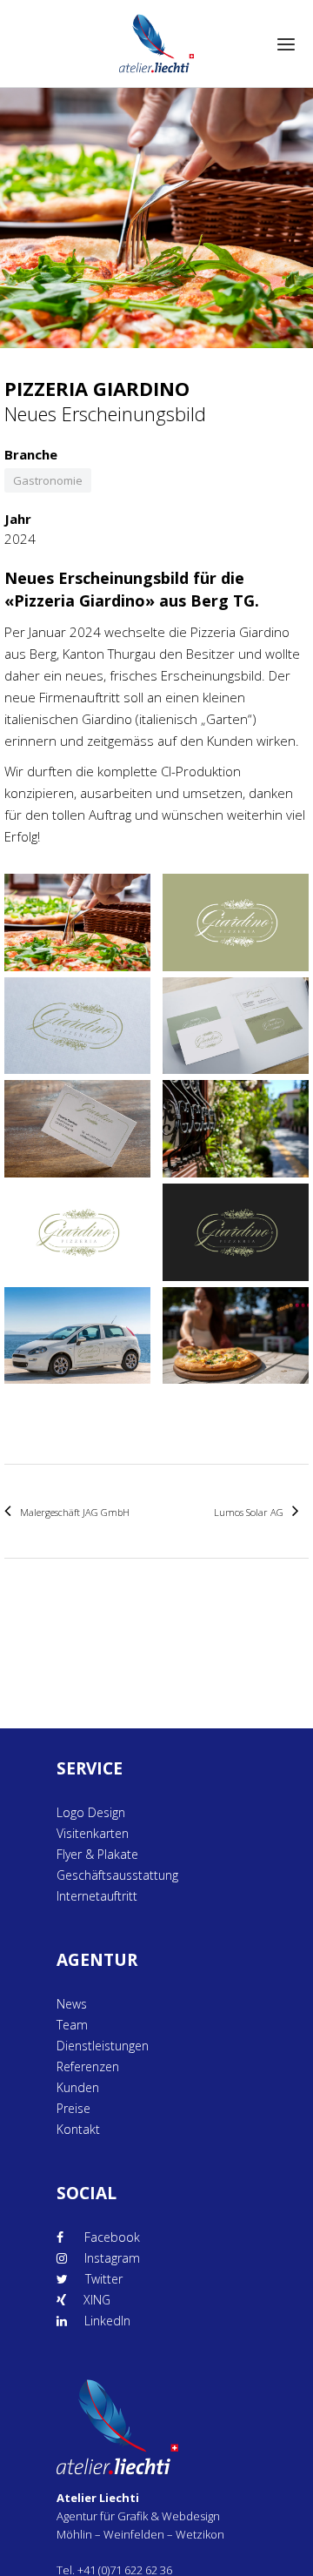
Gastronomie (48, 480)
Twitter (104, 2279)
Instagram (112, 2258)
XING (97, 2300)
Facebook (110, 2237)
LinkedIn (107, 2321)
